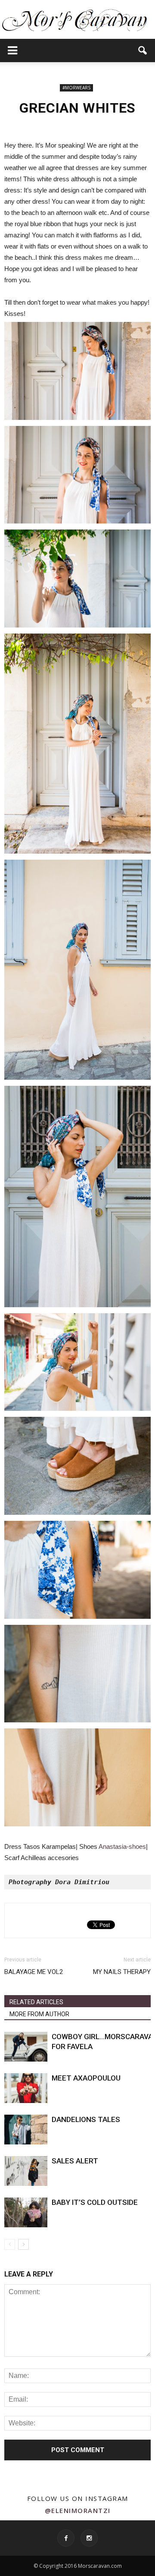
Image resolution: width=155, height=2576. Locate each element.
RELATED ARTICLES (36, 2002)
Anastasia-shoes (122, 1846)
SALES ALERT (75, 2161)
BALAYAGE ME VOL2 (34, 1972)
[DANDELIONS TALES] (26, 2130)
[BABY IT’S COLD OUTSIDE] (26, 2212)
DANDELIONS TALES (86, 2119)
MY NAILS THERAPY (122, 1972)
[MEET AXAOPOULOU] (26, 2088)
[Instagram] (89, 2538)
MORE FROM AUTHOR (39, 2014)
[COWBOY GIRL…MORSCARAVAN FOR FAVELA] (26, 2047)
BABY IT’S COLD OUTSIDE (95, 2202)
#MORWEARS (76, 88)
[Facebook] (66, 2538)
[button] (143, 50)
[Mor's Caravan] (77, 20)
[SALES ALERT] (26, 2171)
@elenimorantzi (78, 2510)
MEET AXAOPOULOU (86, 2078)
